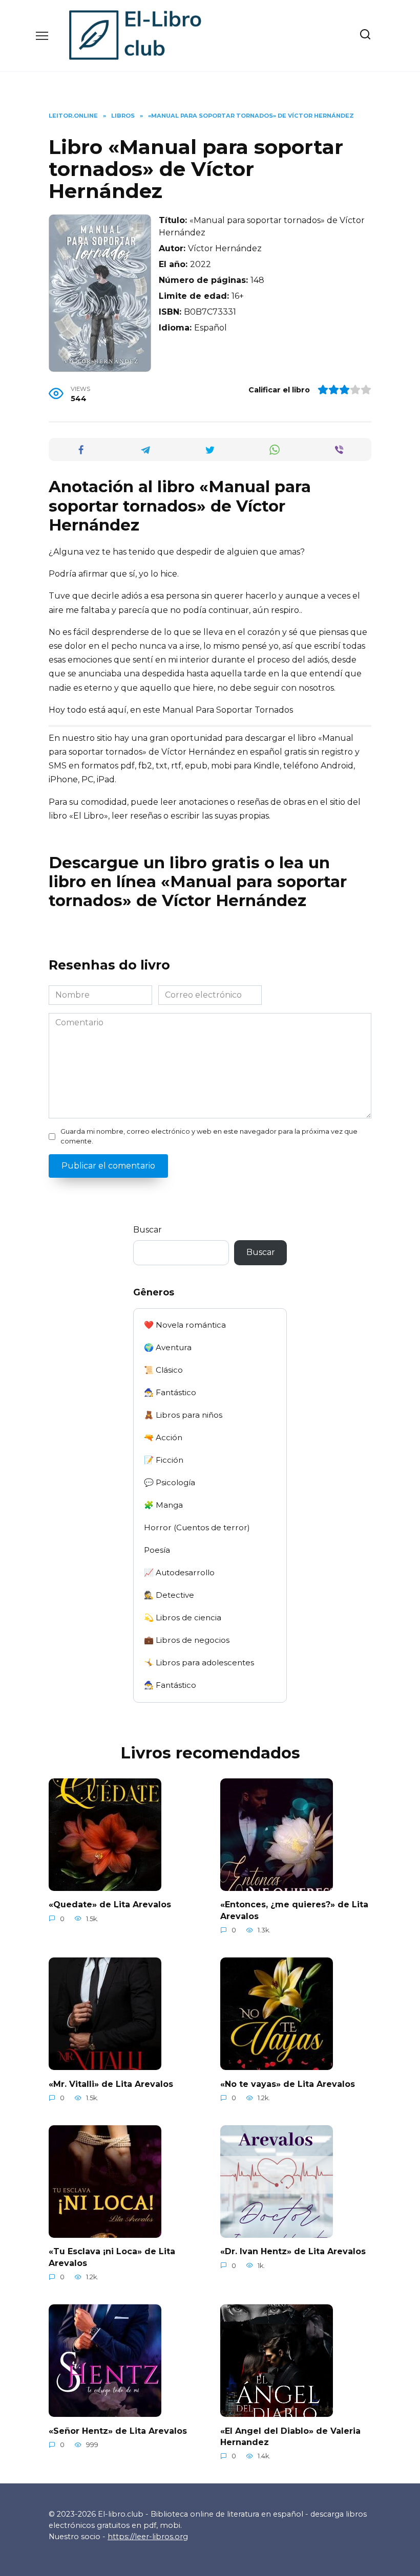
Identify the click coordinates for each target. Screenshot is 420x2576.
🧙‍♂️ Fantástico (170, 1392)
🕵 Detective (169, 1595)
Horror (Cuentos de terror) (197, 1527)
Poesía (157, 1550)
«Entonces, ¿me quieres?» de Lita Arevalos (294, 1910)
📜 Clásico (163, 1370)
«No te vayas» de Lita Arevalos (288, 2084)
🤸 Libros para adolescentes (199, 1663)
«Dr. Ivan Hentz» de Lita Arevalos (293, 2251)
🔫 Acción (163, 1437)
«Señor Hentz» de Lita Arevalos (118, 2430)
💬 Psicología (170, 1482)
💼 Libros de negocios (187, 1640)
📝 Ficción (164, 1460)
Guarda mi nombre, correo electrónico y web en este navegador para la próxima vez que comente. (209, 1136)
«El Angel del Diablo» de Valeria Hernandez (290, 2436)
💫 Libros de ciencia (183, 1617)
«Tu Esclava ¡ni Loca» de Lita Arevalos (112, 2257)
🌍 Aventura (168, 1347)
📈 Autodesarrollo (179, 1572)
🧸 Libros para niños (183, 1415)
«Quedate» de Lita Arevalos (110, 1905)
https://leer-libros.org (148, 2537)
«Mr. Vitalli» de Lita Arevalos (111, 2084)
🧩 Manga (163, 1505)
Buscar (148, 1230)
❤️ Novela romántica (185, 1325)
